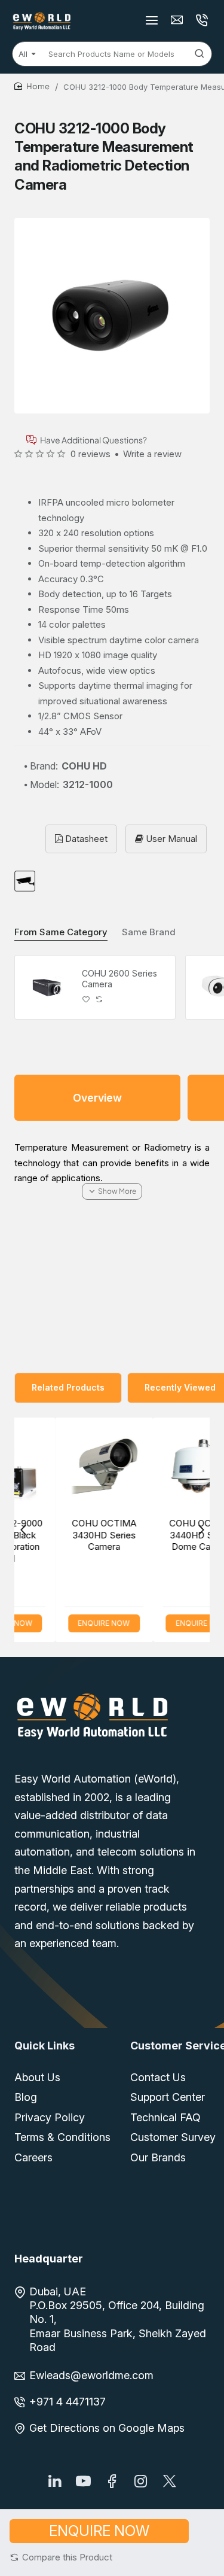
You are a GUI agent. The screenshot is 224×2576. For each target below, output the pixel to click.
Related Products (68, 1387)
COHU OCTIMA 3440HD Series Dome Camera (164, 1535)
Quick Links (45, 2046)
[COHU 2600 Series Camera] (47, 987)
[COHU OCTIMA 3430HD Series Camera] (66, 1467)
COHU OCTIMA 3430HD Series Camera (66, 1535)
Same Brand (149, 932)
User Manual (170, 839)
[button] (61, 2557)
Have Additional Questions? (93, 440)
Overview (97, 1098)
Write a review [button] (152, 454)
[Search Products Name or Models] (200, 54)
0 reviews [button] (90, 454)
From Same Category (61, 932)
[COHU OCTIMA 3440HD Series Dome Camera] (164, 1467)
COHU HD (84, 766)
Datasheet (85, 839)
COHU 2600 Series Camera (119, 979)
